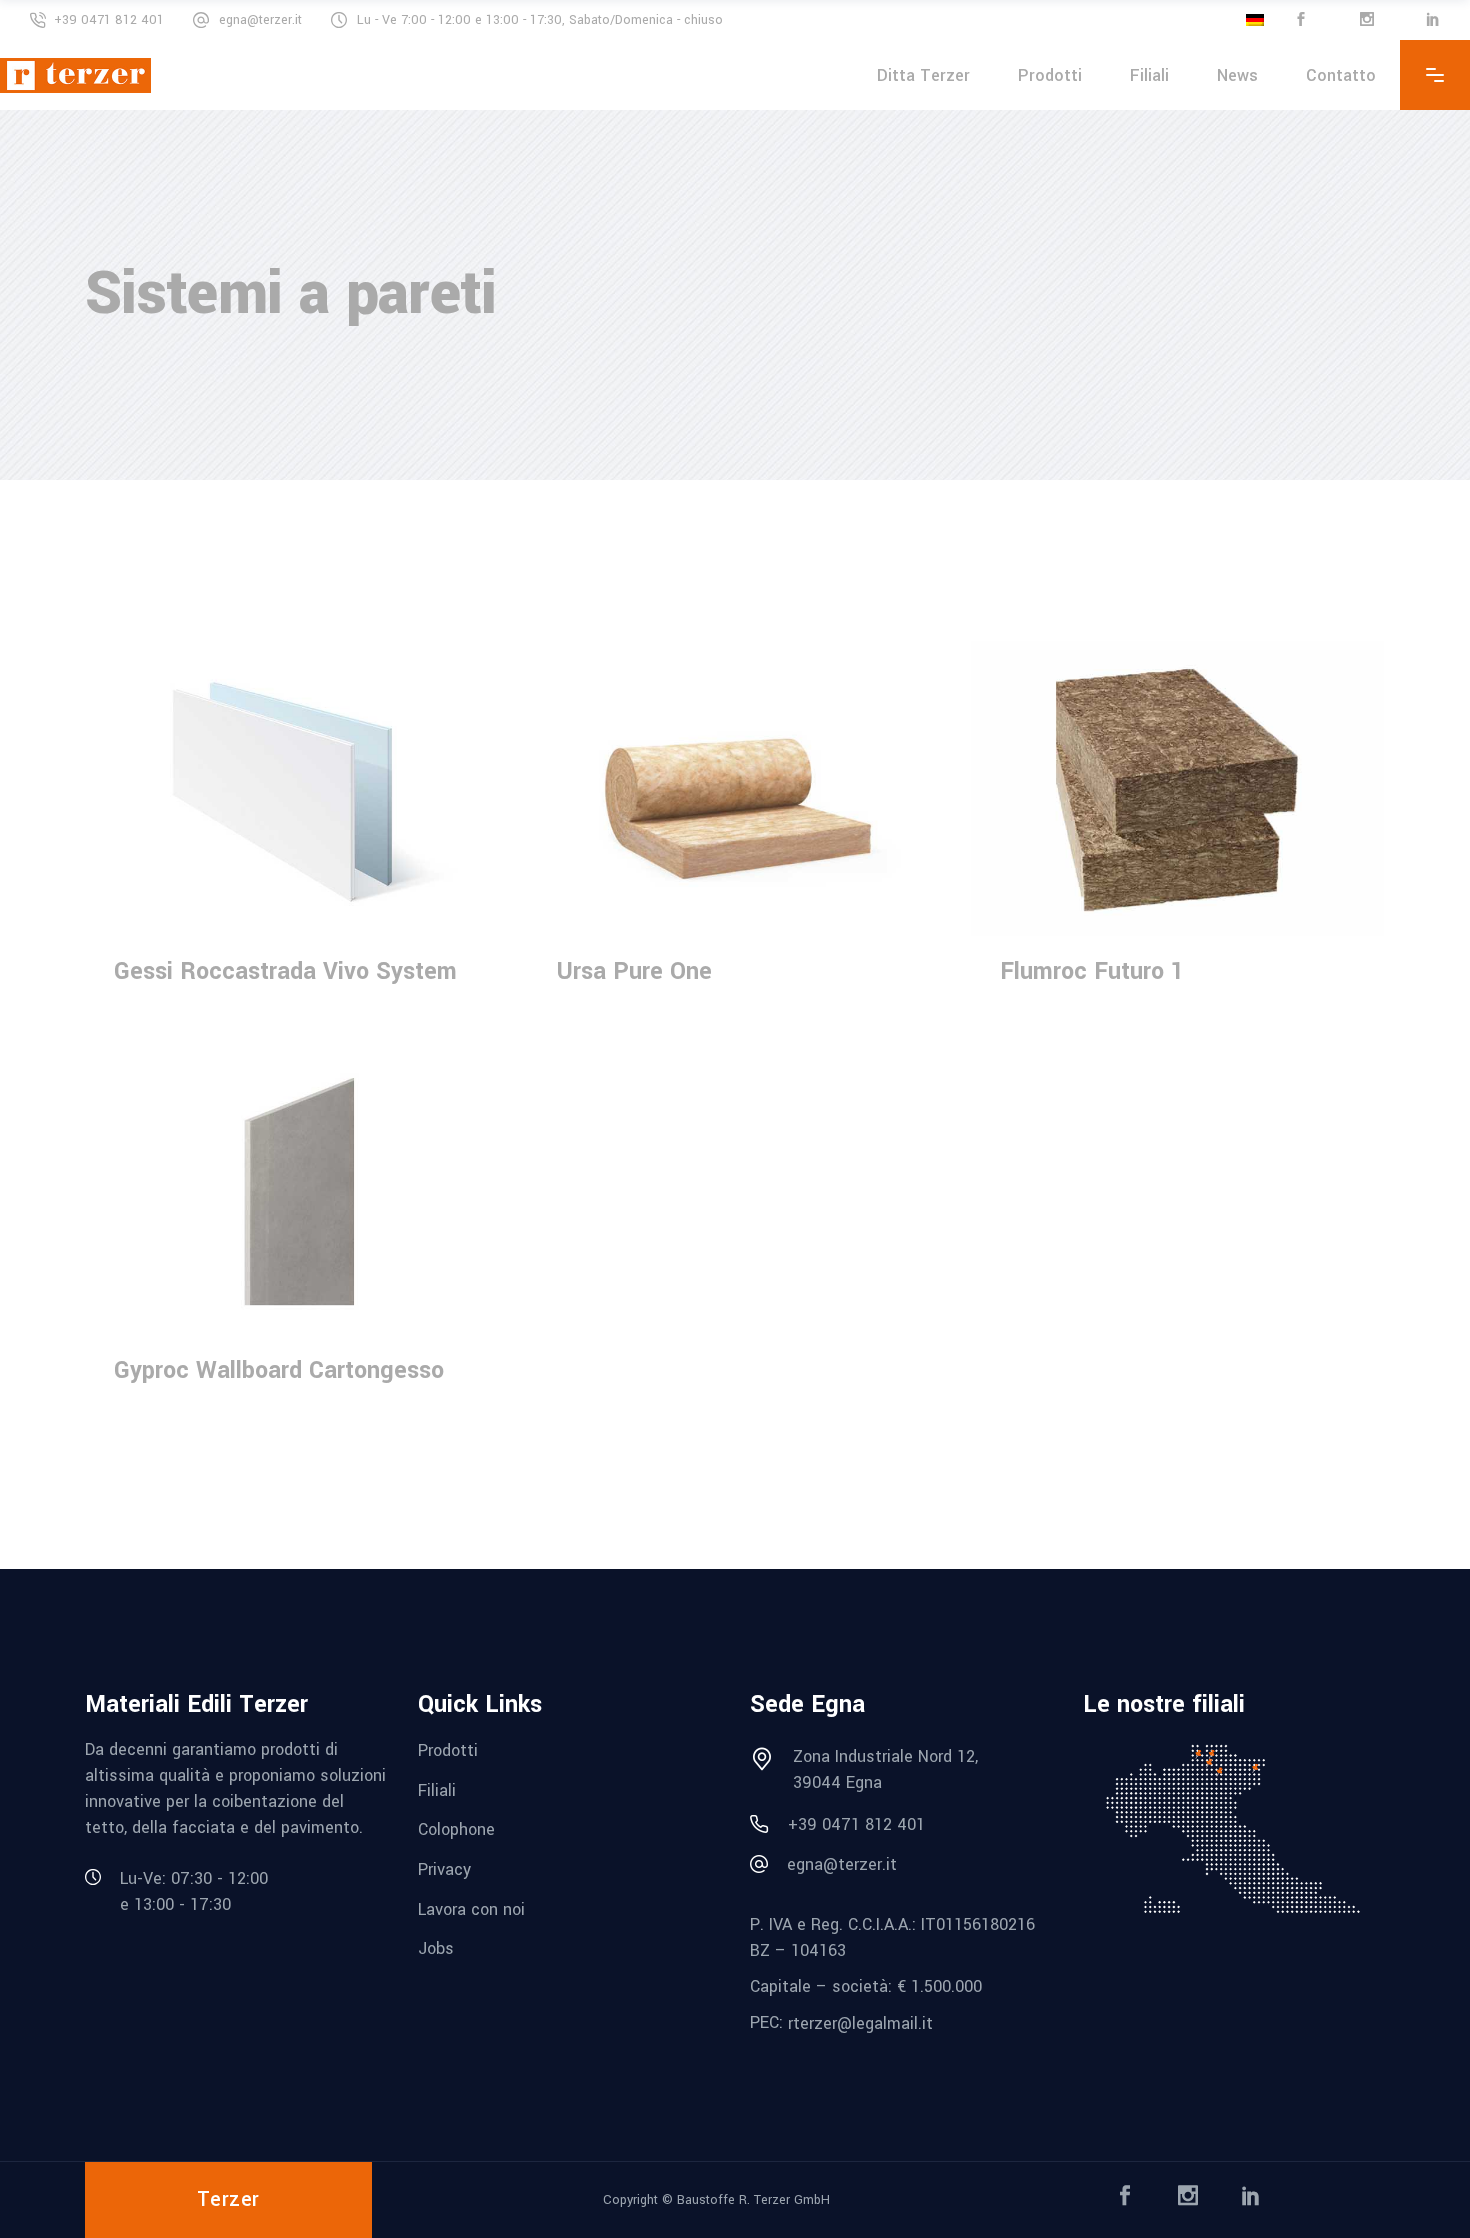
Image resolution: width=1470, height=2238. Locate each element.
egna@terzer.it (260, 20)
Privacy (444, 1869)
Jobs (436, 1948)
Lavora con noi (471, 1908)
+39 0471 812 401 (109, 20)
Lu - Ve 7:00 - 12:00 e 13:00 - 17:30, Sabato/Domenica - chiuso (540, 20)
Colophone (456, 1829)
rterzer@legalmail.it (860, 2023)
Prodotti (448, 1750)
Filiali (437, 1789)
